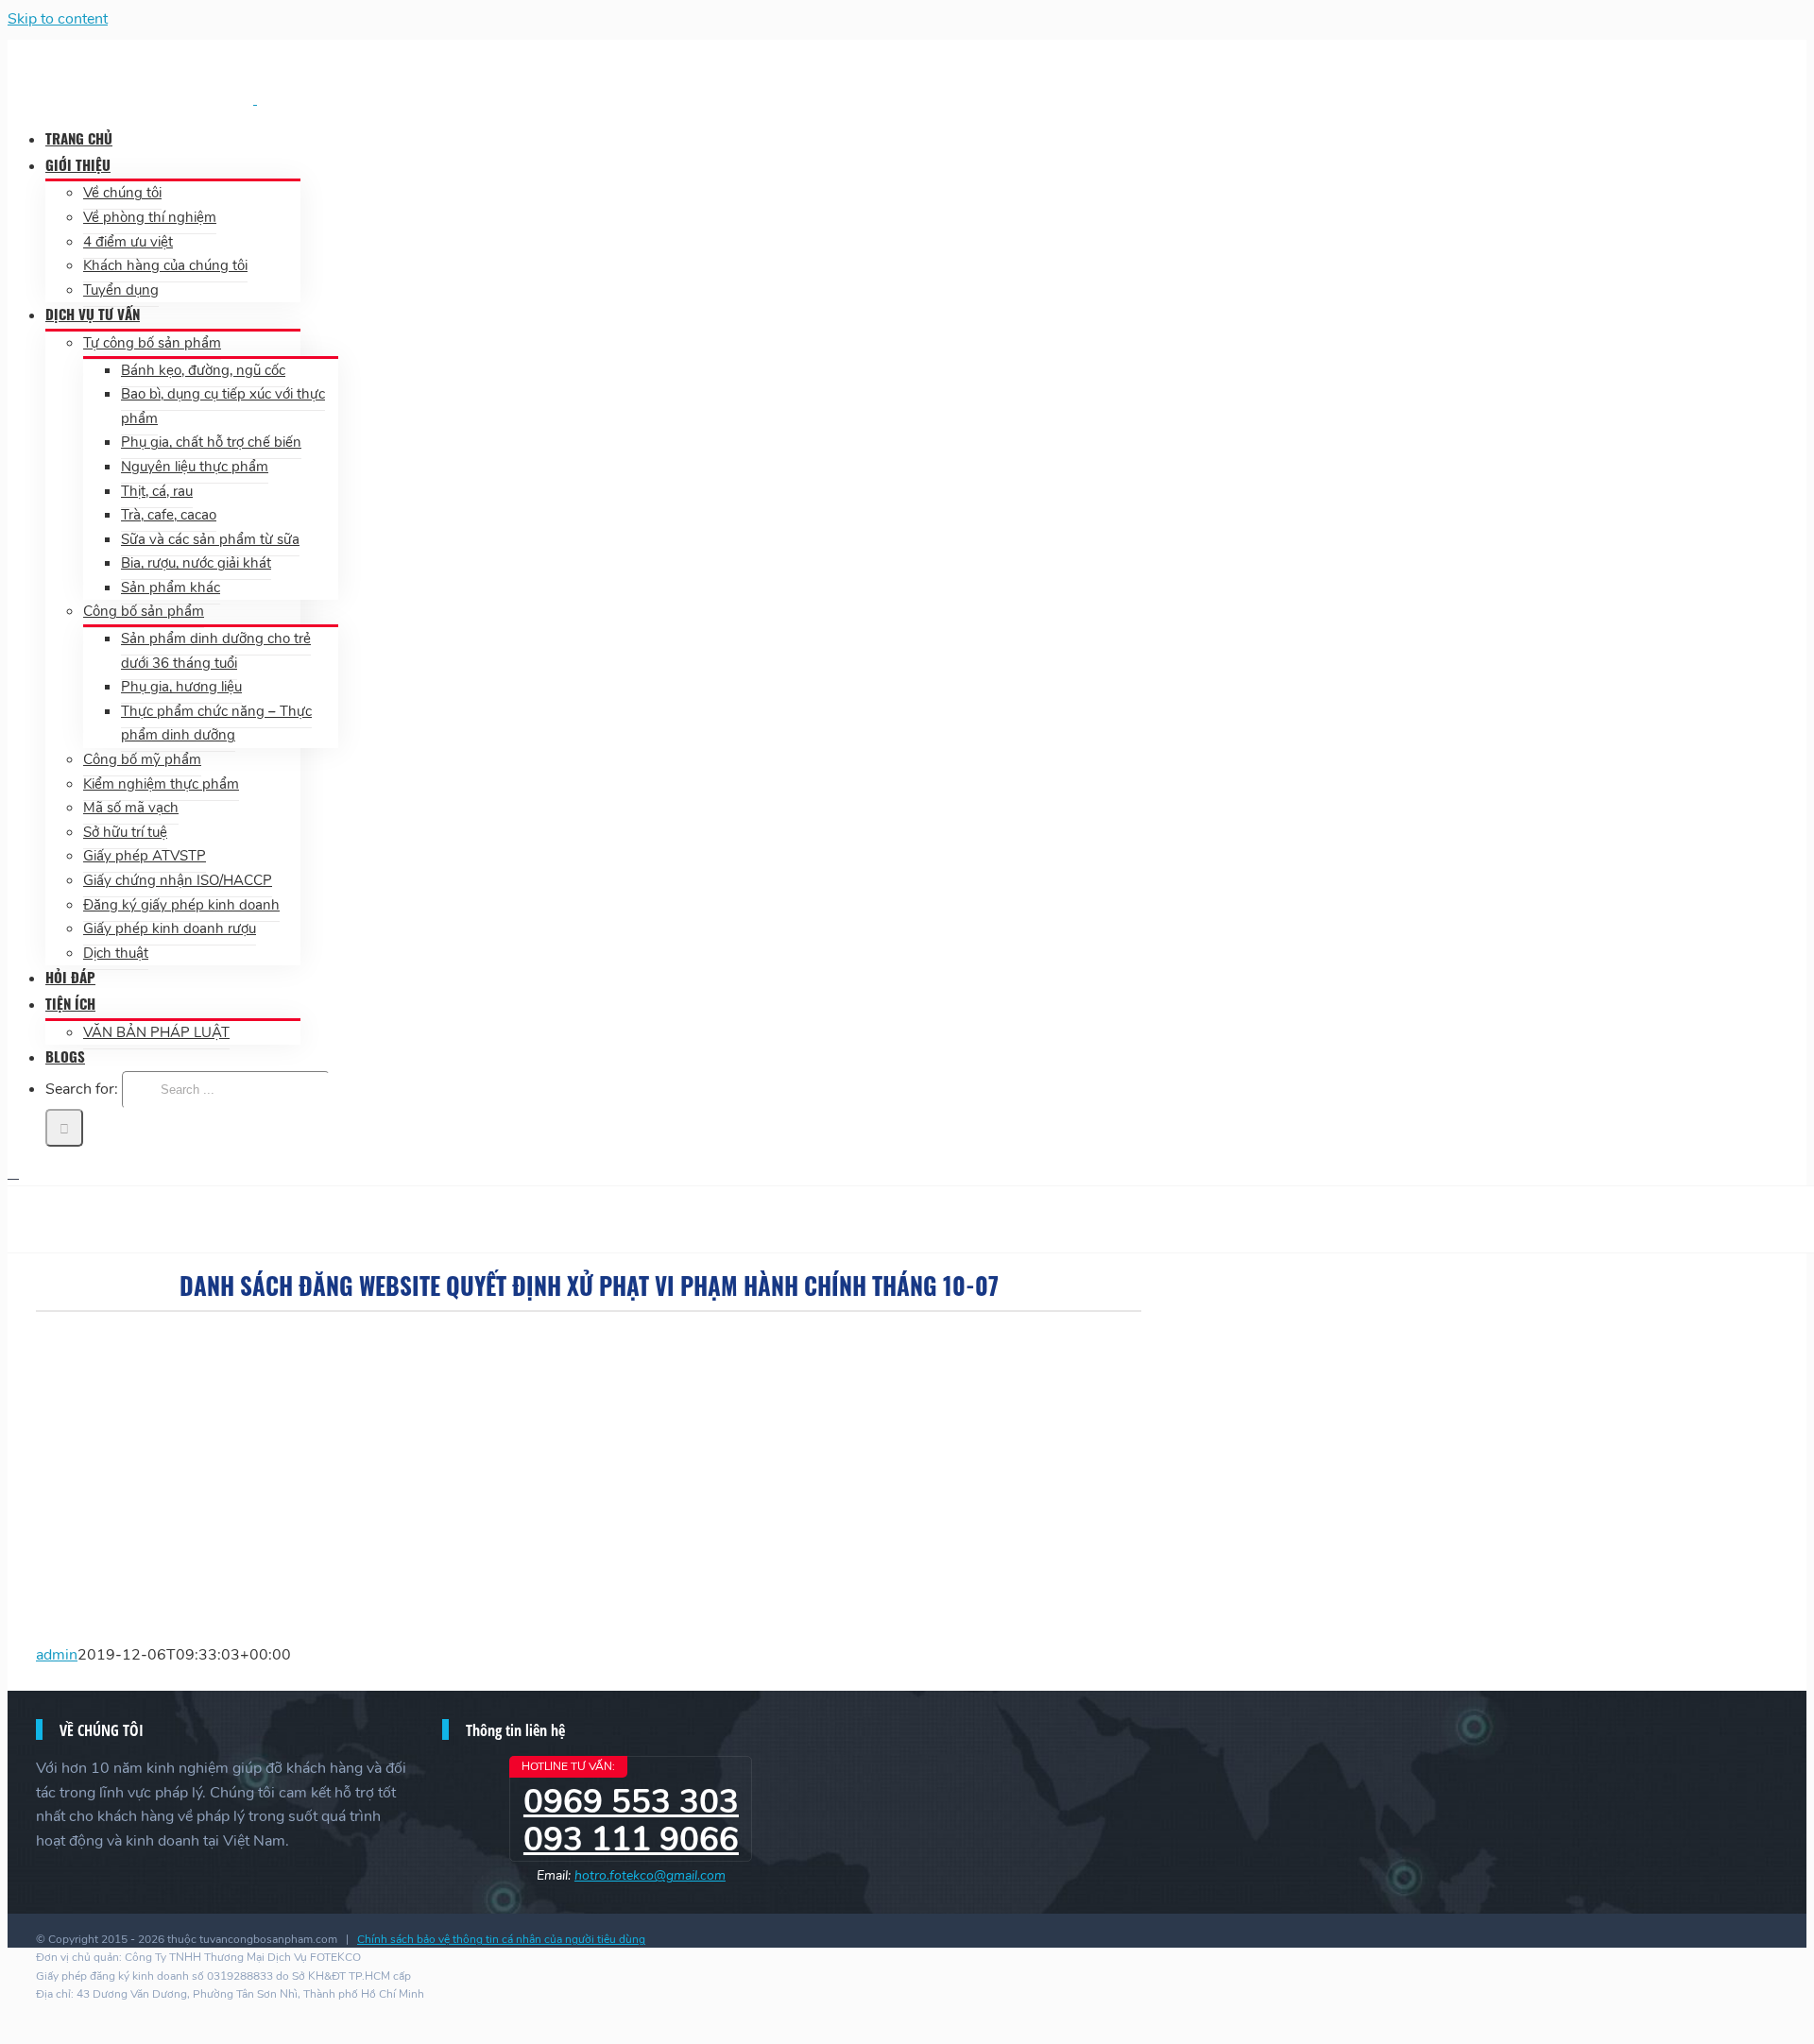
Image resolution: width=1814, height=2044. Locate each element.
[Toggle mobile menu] (13, 1173)
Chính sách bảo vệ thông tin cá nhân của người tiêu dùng (501, 1939)
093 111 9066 (631, 1840)
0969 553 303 (631, 1802)
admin (57, 1655)
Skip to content (58, 19)
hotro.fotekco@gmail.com (650, 1875)
